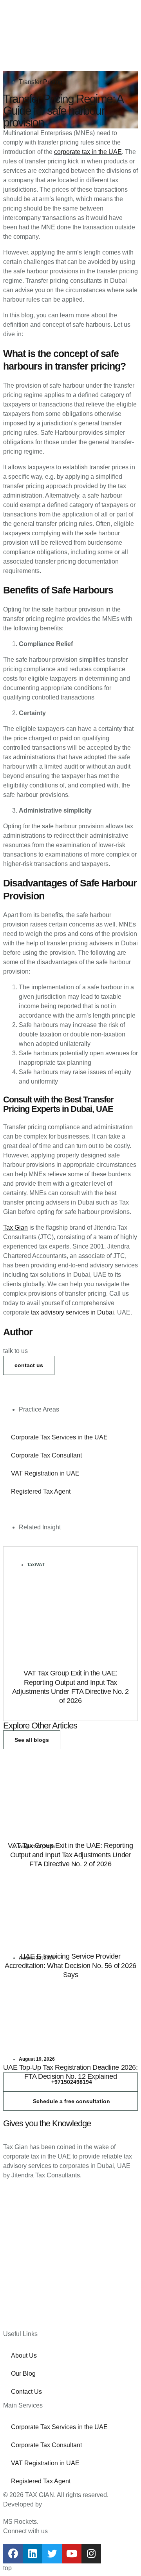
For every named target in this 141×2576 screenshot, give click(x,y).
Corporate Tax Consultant (46, 1455)
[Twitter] (52, 2554)
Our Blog (23, 2374)
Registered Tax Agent (41, 1491)
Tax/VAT (36, 1565)
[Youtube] (72, 2554)
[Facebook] (13, 2554)
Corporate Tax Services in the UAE (59, 1437)
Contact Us (26, 2392)
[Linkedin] (33, 2554)
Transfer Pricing (41, 82)
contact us (29, 1365)
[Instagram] (91, 2554)
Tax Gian (15, 1228)
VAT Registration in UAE (45, 1473)
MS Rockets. (21, 2522)
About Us (24, 2355)
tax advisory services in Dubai (72, 1312)
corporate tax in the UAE (88, 152)
